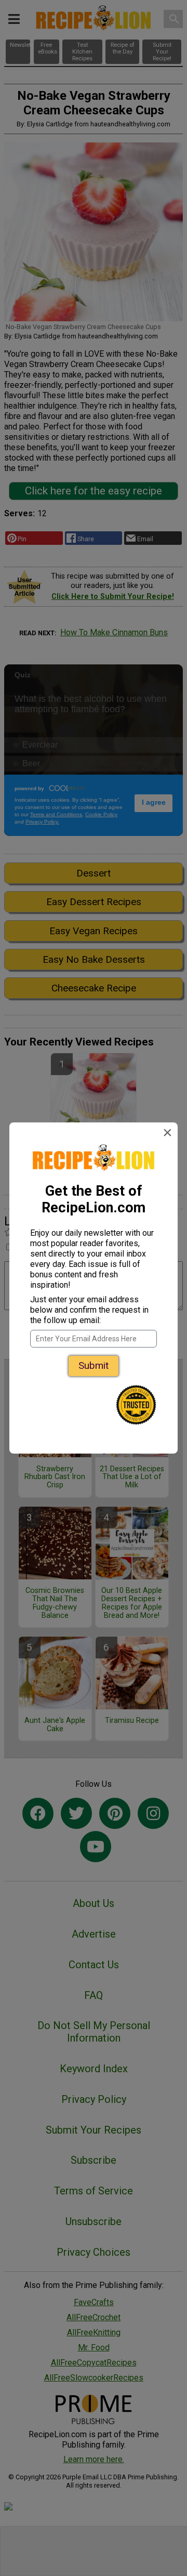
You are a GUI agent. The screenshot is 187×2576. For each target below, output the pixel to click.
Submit (94, 1365)
